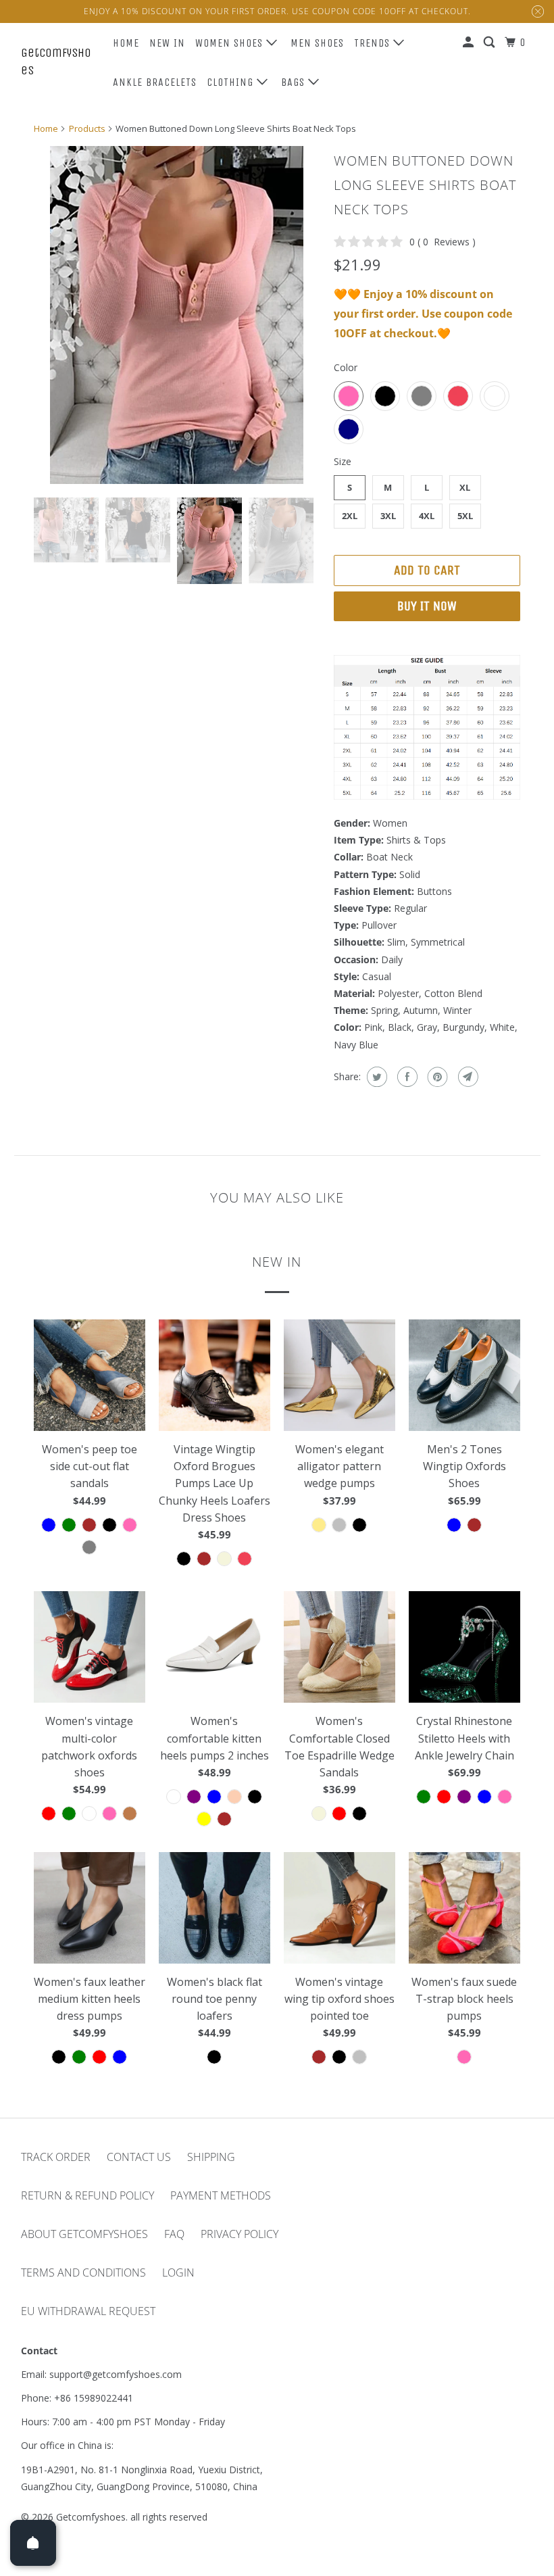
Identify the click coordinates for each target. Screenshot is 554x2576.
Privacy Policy (240, 2234)
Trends (374, 43)
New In (167, 43)
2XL (350, 516)
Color (346, 367)
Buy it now (427, 606)
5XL (465, 516)
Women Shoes (231, 43)
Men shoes (317, 43)
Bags (295, 82)
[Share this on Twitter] (375, 1077)
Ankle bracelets (155, 82)
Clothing (232, 82)
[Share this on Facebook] (406, 1077)
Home (126, 43)
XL (465, 487)
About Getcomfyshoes (84, 2234)
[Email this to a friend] (467, 1077)
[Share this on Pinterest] (436, 1077)
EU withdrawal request (88, 2311)
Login (178, 2273)
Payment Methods (221, 2195)
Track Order (56, 2157)
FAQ (174, 2234)
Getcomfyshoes (56, 61)
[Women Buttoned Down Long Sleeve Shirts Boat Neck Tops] (177, 315)
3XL (388, 516)
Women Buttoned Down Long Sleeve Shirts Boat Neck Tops (425, 185)
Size (343, 461)
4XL (427, 516)
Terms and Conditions (83, 2273)
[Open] (33, 2543)
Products (87, 128)
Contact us (139, 2157)
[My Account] (470, 43)
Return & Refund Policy (87, 2195)
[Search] (490, 43)
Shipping (211, 2157)
